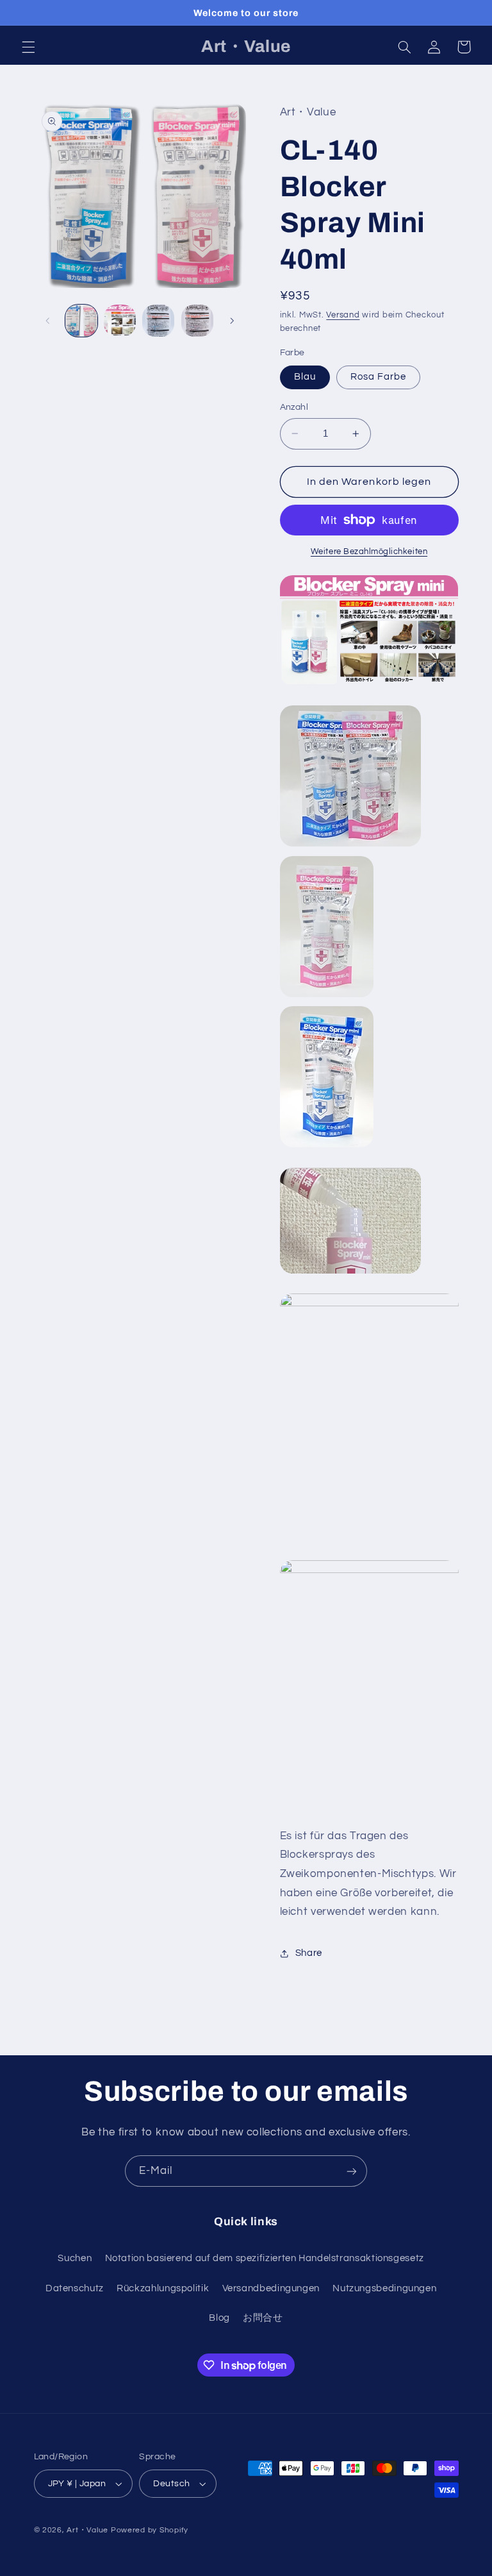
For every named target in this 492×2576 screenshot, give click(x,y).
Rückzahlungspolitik (163, 2288)
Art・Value (87, 2530)
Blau (305, 377)
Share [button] (309, 1953)
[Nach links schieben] (48, 321)
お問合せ (263, 2318)
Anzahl (294, 407)
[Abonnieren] (352, 2171)
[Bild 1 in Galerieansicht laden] (81, 321)
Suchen (75, 2258)
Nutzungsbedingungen (384, 2288)
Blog (219, 2318)
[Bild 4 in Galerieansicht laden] (197, 321)
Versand (343, 315)
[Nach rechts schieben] (232, 321)
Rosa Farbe (379, 377)
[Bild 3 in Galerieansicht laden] (158, 321)
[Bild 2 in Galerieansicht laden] (120, 321)
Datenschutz (75, 2288)
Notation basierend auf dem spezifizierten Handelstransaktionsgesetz (265, 2258)
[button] (28, 47)
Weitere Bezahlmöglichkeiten (369, 552)
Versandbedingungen (271, 2288)
